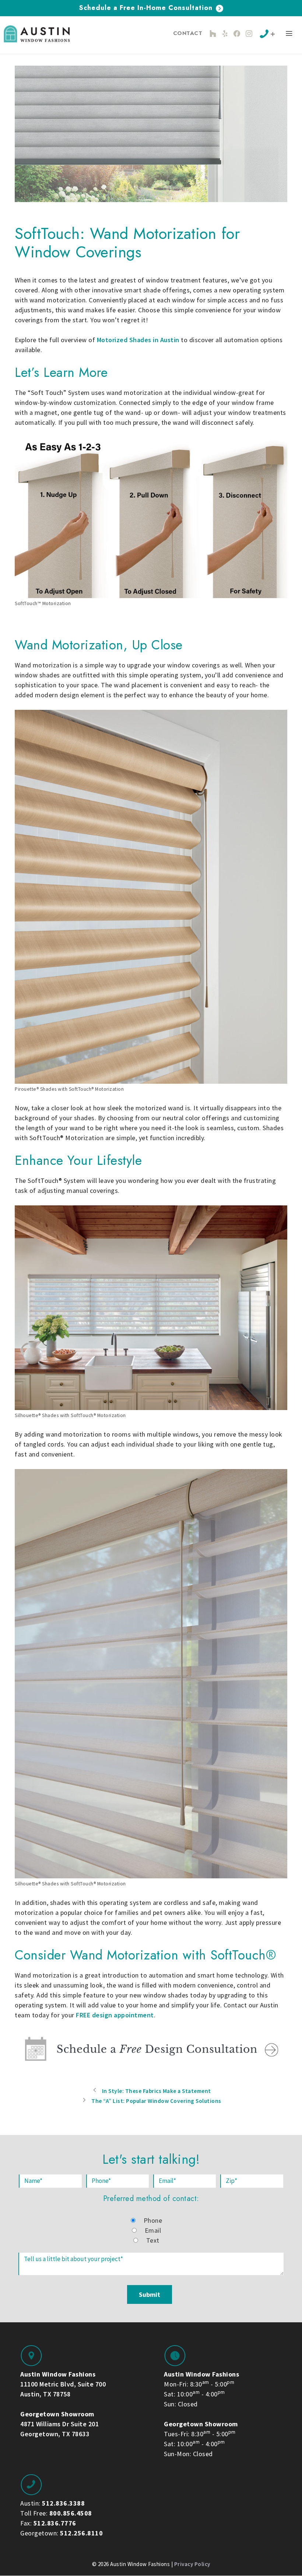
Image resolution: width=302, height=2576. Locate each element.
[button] (289, 35)
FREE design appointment (115, 2015)
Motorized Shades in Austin (138, 340)
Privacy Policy (192, 2564)
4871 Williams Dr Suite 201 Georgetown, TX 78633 (59, 2424)
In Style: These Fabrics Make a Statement (157, 2091)
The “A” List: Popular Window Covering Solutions (156, 2101)
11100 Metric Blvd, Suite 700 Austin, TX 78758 (63, 2384)
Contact (188, 33)
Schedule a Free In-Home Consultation (147, 8)
